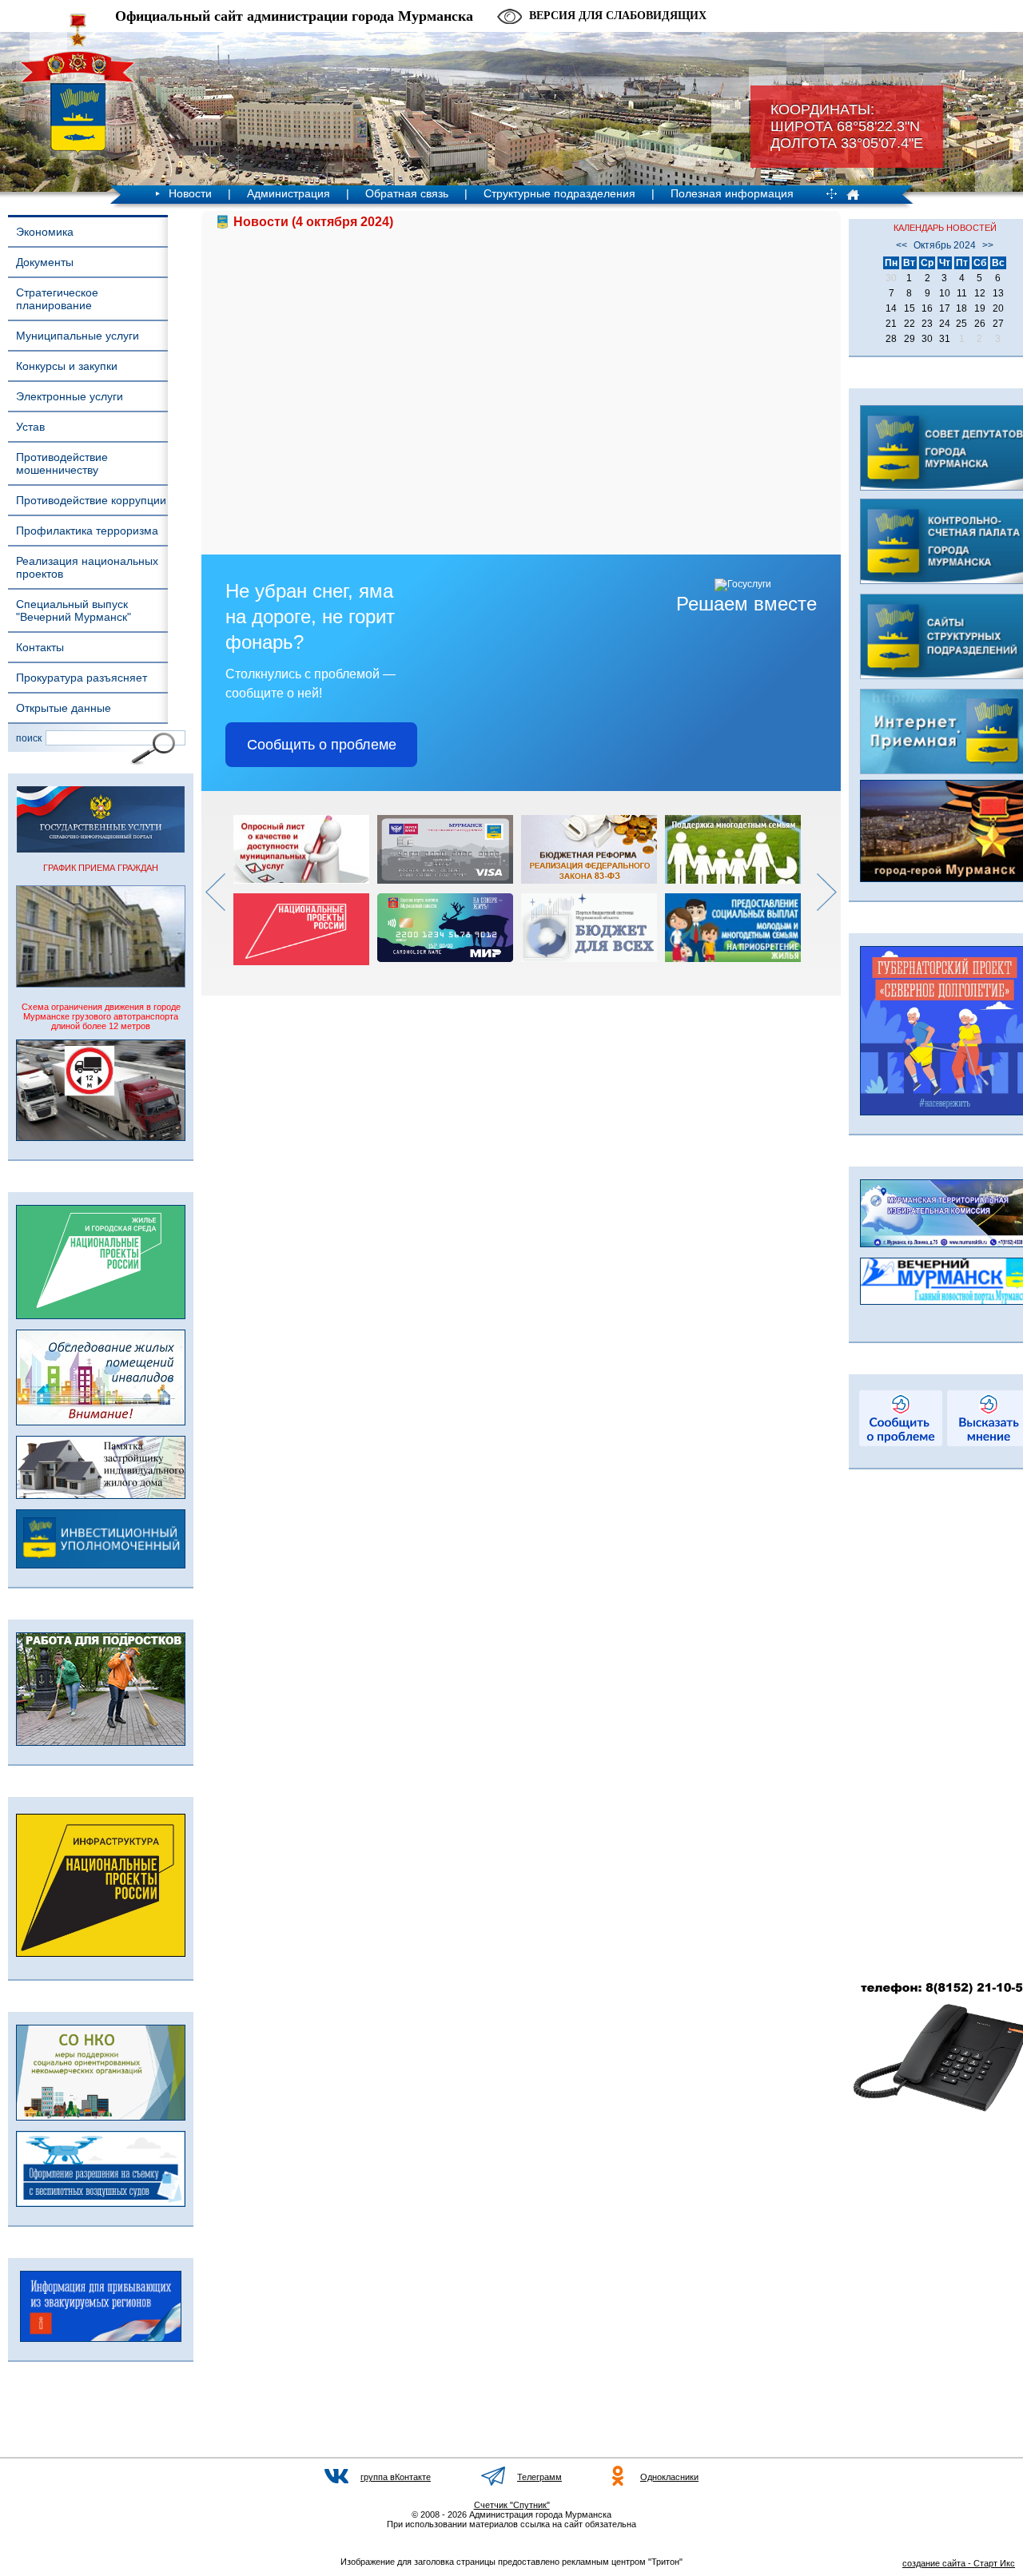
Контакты (40, 647)
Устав (30, 427)
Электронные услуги (70, 396)
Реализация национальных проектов (87, 567)
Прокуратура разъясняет (82, 678)
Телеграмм (539, 2477)
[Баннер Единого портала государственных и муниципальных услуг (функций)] (101, 849)
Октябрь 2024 (945, 245)
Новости (190, 193)
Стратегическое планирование (57, 299)
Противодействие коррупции (91, 500)
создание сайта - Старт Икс (959, 2563)
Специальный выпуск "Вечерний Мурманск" (74, 610)
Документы (45, 262)
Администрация (289, 193)
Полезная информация (732, 193)
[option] (305, 890)
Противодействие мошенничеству (62, 463)
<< (902, 245)
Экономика (45, 232)
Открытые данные (64, 708)
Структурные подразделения (559, 193)
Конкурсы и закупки (67, 366)
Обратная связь (407, 193)
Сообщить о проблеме (322, 745)
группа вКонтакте (396, 2477)
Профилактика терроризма (87, 531)
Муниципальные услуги (78, 336)
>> (988, 245)
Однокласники (669, 2477)
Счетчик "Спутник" (512, 2505)
